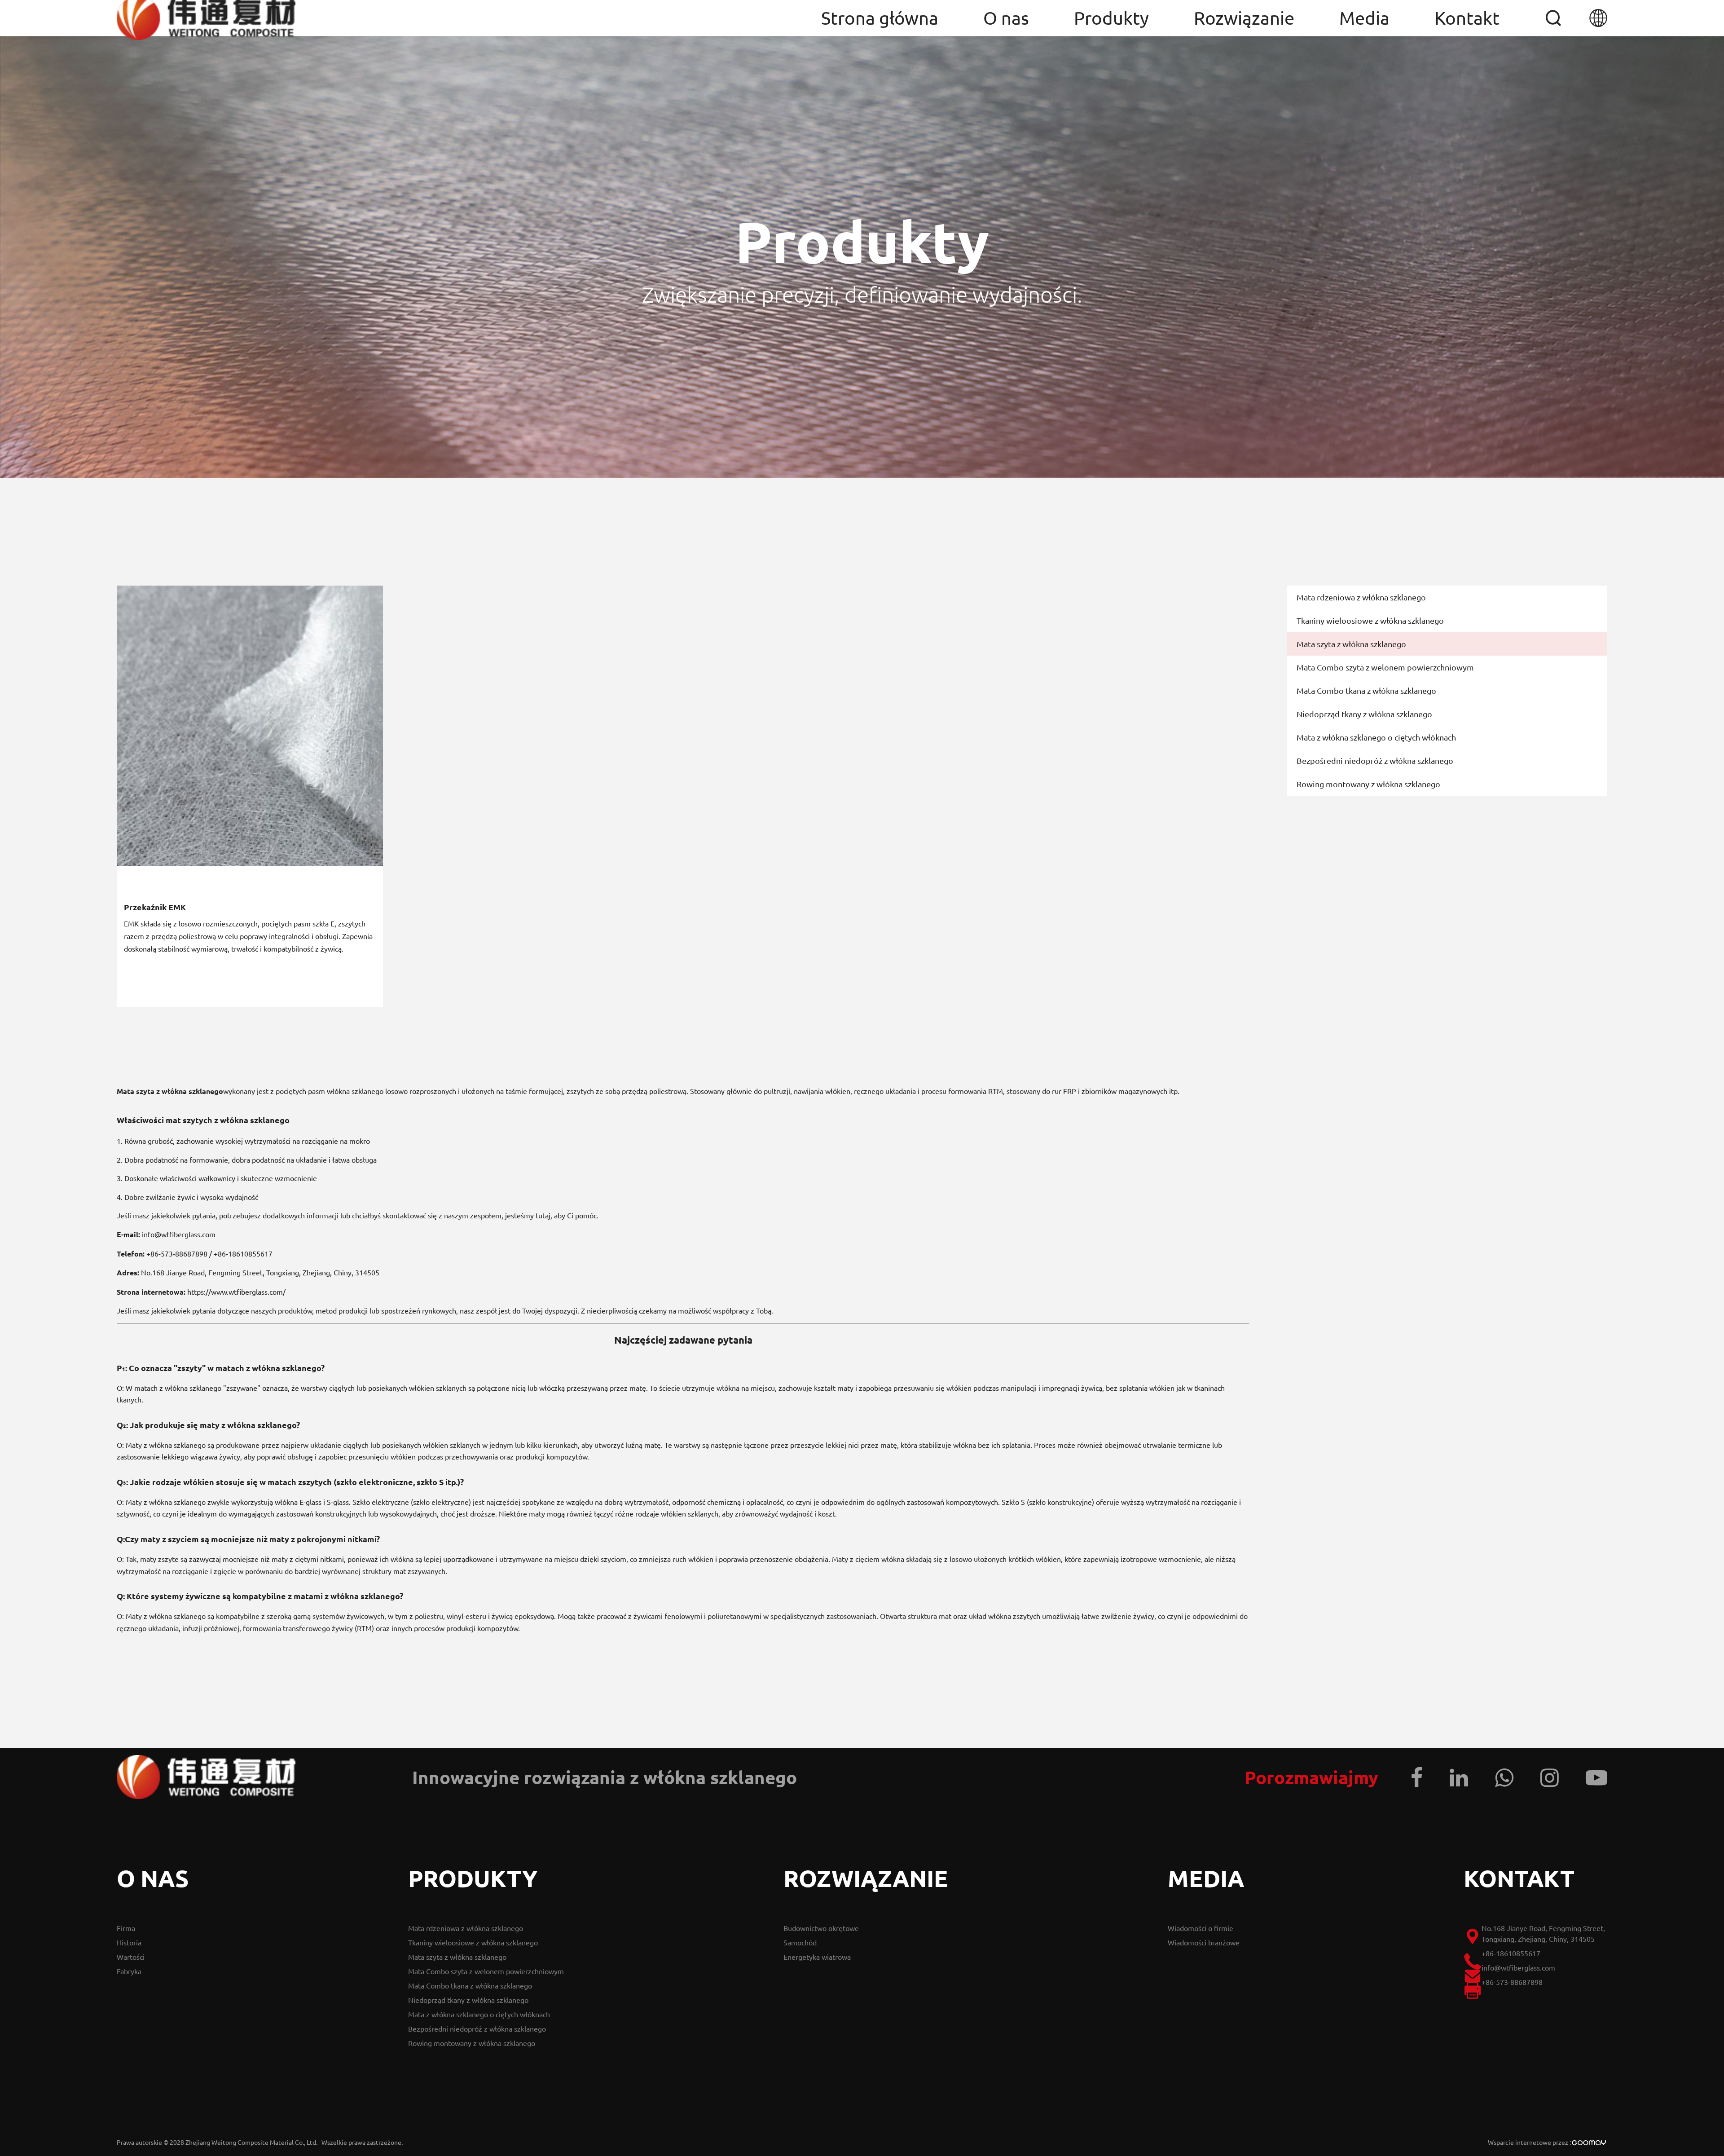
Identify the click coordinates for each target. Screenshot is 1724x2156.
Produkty (1111, 18)
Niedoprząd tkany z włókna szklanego (1364, 714)
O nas (1006, 18)
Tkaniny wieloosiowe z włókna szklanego (1370, 620)
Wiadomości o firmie (1201, 1928)
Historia (129, 1942)
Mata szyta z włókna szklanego (1351, 644)
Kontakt (1467, 18)
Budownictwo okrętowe (821, 1928)
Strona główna (880, 18)
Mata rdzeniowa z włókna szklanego (1361, 597)
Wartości (131, 1957)
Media (1364, 18)
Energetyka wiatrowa (817, 1957)
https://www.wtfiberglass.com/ (236, 1292)
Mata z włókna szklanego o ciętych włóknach (1376, 737)
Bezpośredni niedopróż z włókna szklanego (1375, 761)
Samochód (800, 1942)
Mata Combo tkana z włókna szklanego (1366, 690)
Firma (126, 1928)
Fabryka (129, 1971)
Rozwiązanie (1244, 18)
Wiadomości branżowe (1204, 1942)
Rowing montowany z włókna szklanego (1368, 784)
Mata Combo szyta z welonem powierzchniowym (1385, 667)
